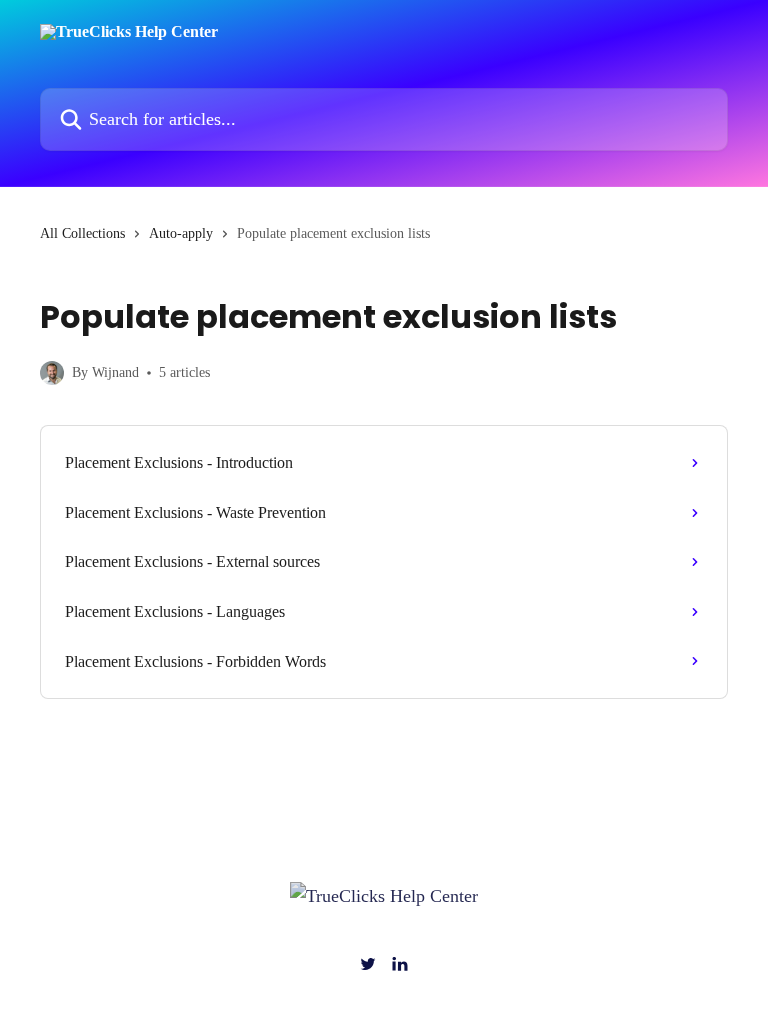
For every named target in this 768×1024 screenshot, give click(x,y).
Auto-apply (181, 233)
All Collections (82, 233)
